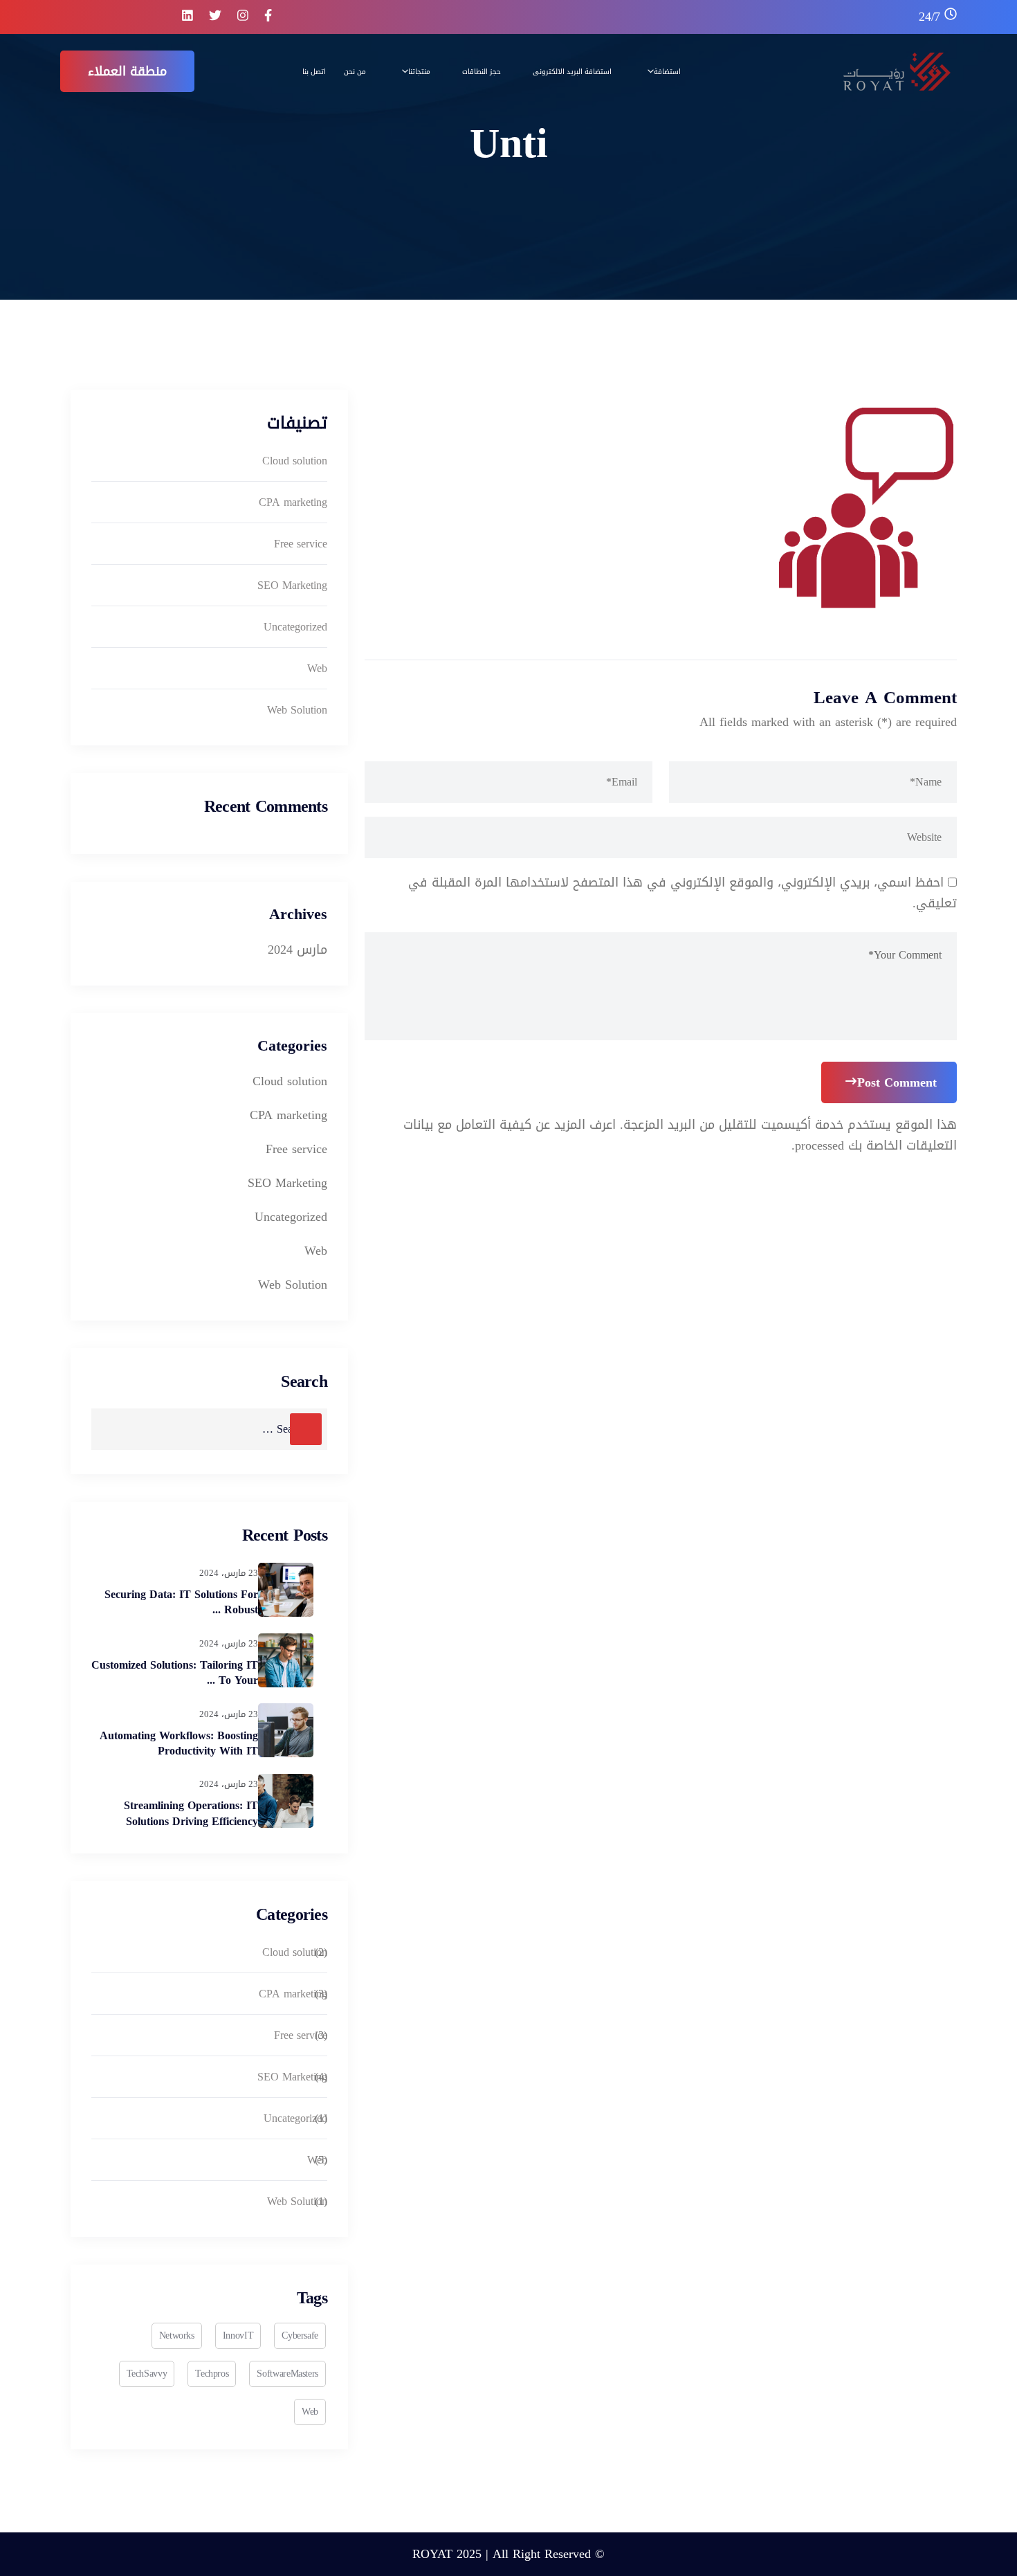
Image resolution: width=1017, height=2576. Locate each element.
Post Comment (897, 1082)
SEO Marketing (292, 585)
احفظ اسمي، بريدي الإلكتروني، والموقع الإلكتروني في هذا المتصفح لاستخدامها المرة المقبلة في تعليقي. (682, 893)
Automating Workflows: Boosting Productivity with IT (179, 1743)
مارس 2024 (297, 950)
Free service (301, 544)
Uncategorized (295, 627)
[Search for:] (209, 1429)
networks (177, 2335)
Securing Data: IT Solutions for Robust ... (181, 1602)
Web (317, 668)
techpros (212, 2374)
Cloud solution (295, 461)
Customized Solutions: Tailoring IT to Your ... (175, 1672)
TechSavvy (147, 2374)
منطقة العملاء (127, 71)
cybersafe (300, 2335)
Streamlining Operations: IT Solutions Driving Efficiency (191, 1813)
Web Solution (297, 710)
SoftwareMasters (287, 2374)
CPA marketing (293, 502)
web (310, 2412)
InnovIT (238, 2335)
